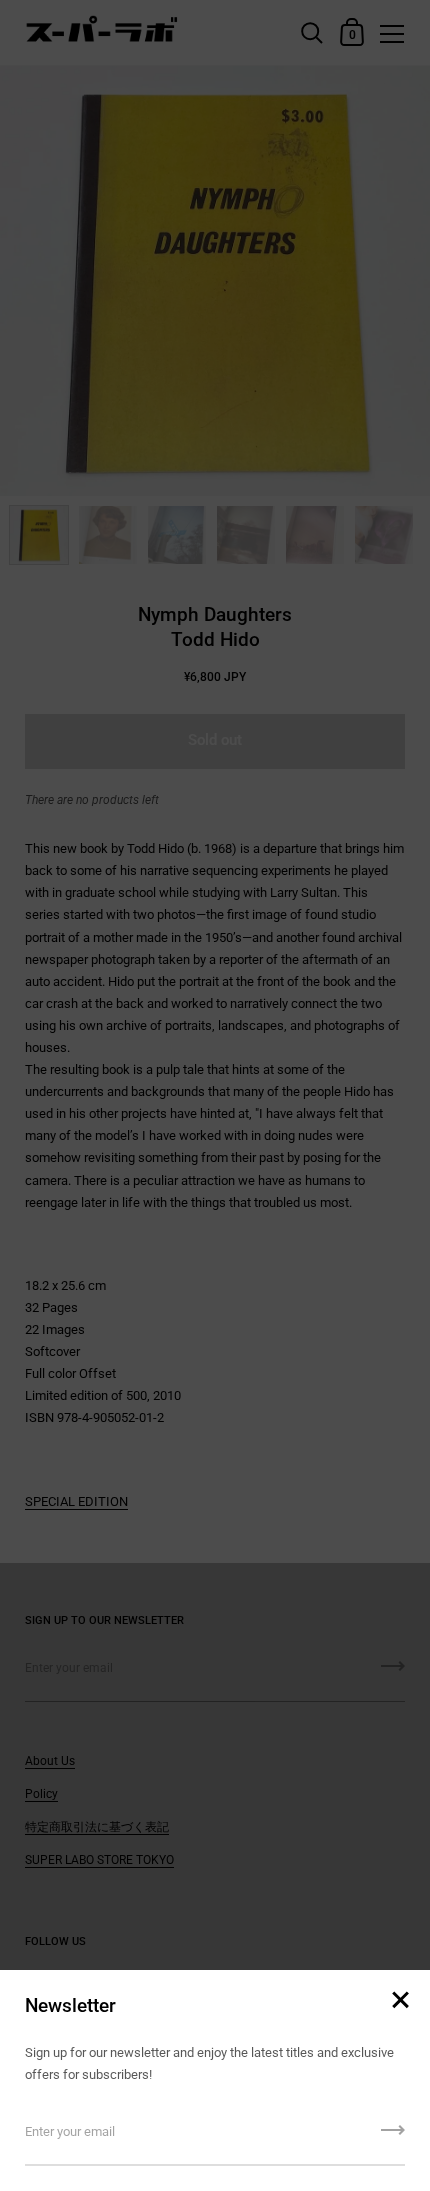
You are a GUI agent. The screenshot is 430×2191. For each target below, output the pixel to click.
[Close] (400, 2001)
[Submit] (393, 2137)
